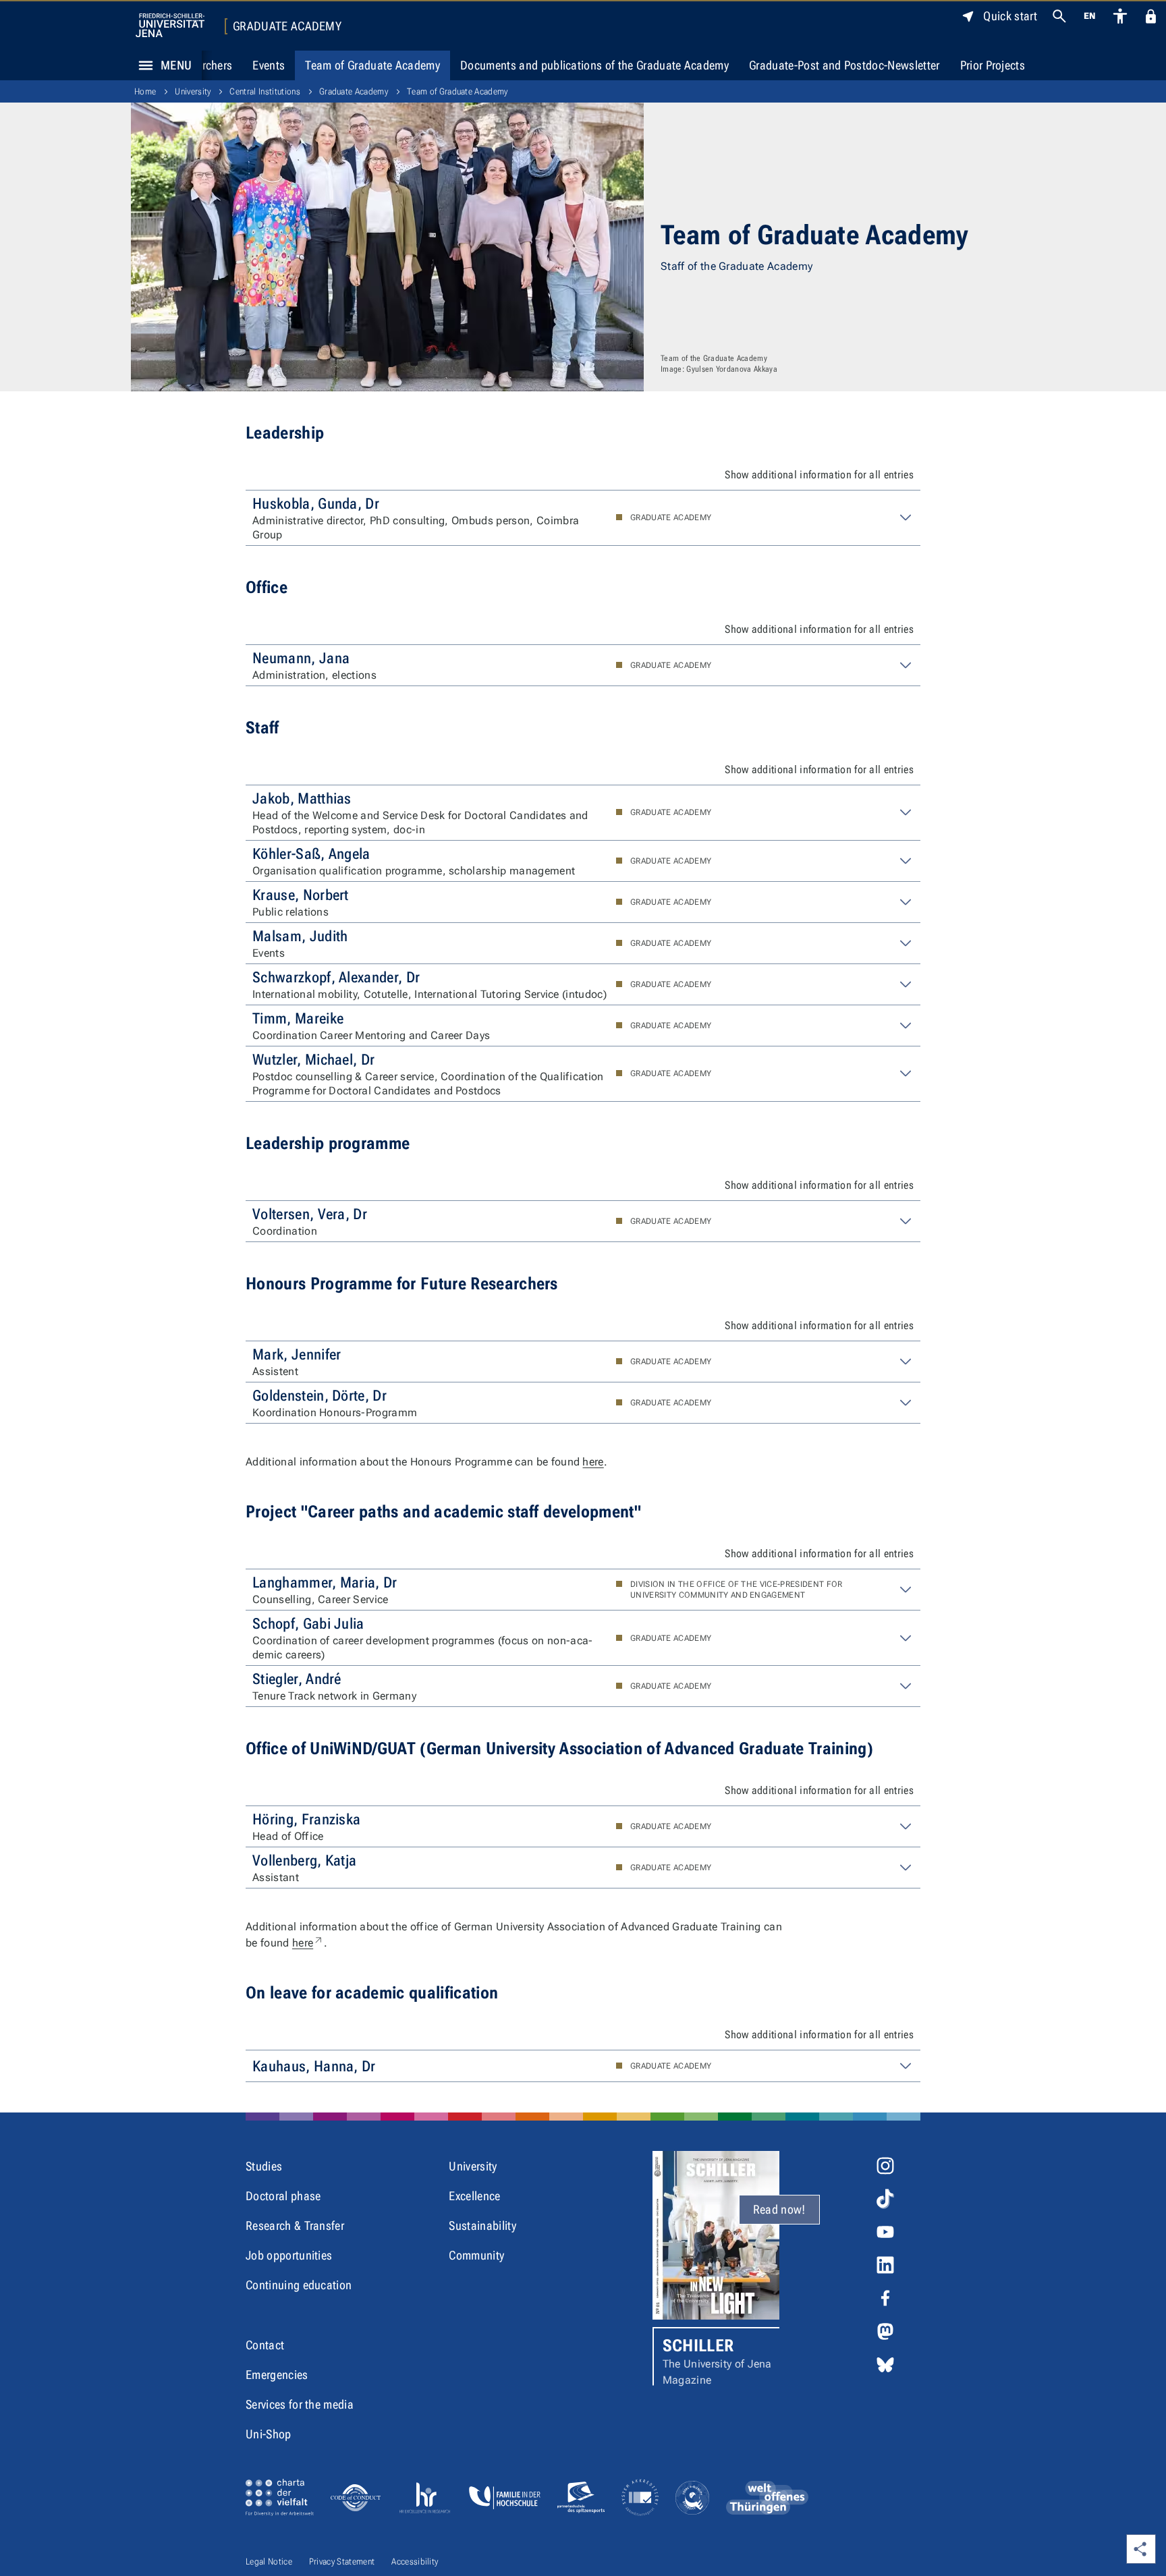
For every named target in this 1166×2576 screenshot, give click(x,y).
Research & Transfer (295, 2225)
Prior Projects (993, 65)
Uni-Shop (269, 2434)
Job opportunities (289, 2255)
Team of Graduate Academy (372, 65)
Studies (264, 2166)
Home (145, 91)
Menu (176, 65)
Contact (265, 2345)
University (193, 91)
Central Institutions (265, 91)
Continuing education (299, 2285)
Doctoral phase (283, 2196)
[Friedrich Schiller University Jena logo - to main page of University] (170, 25)
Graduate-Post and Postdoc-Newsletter (844, 65)
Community (476, 2255)
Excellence (474, 2196)
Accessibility (415, 2561)
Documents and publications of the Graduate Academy (594, 65)
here (593, 1462)
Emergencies (277, 2375)
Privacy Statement (342, 2561)
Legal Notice (269, 2561)
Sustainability (482, 2225)
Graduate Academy (287, 26)
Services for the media (300, 2404)
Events (269, 65)
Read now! (779, 2209)
